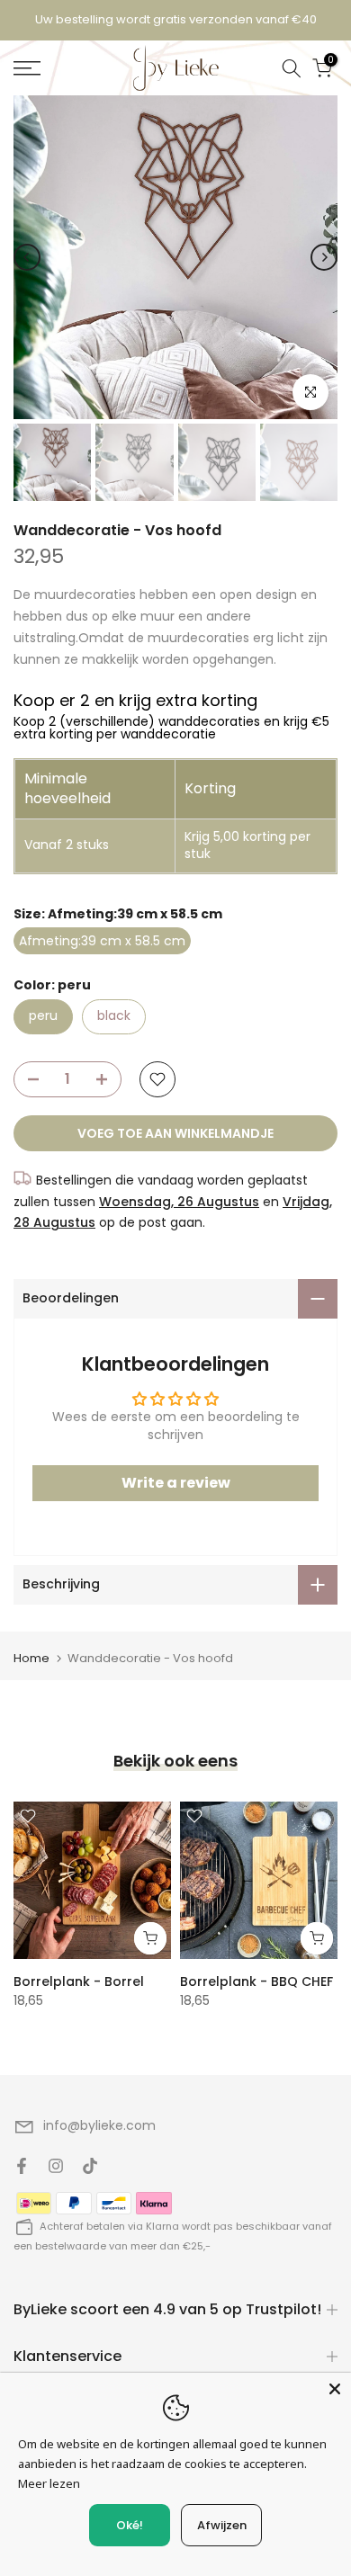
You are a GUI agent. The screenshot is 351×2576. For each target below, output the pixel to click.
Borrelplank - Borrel (79, 1981)
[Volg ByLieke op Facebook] (22, 2166)
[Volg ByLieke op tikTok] (90, 2166)
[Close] (335, 2389)
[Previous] (27, 257)
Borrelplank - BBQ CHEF (256, 1981)
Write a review (176, 1483)
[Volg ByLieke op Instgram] (56, 2166)
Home (31, 1658)
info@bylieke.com (99, 2125)
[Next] (324, 257)
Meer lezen (49, 2483)
